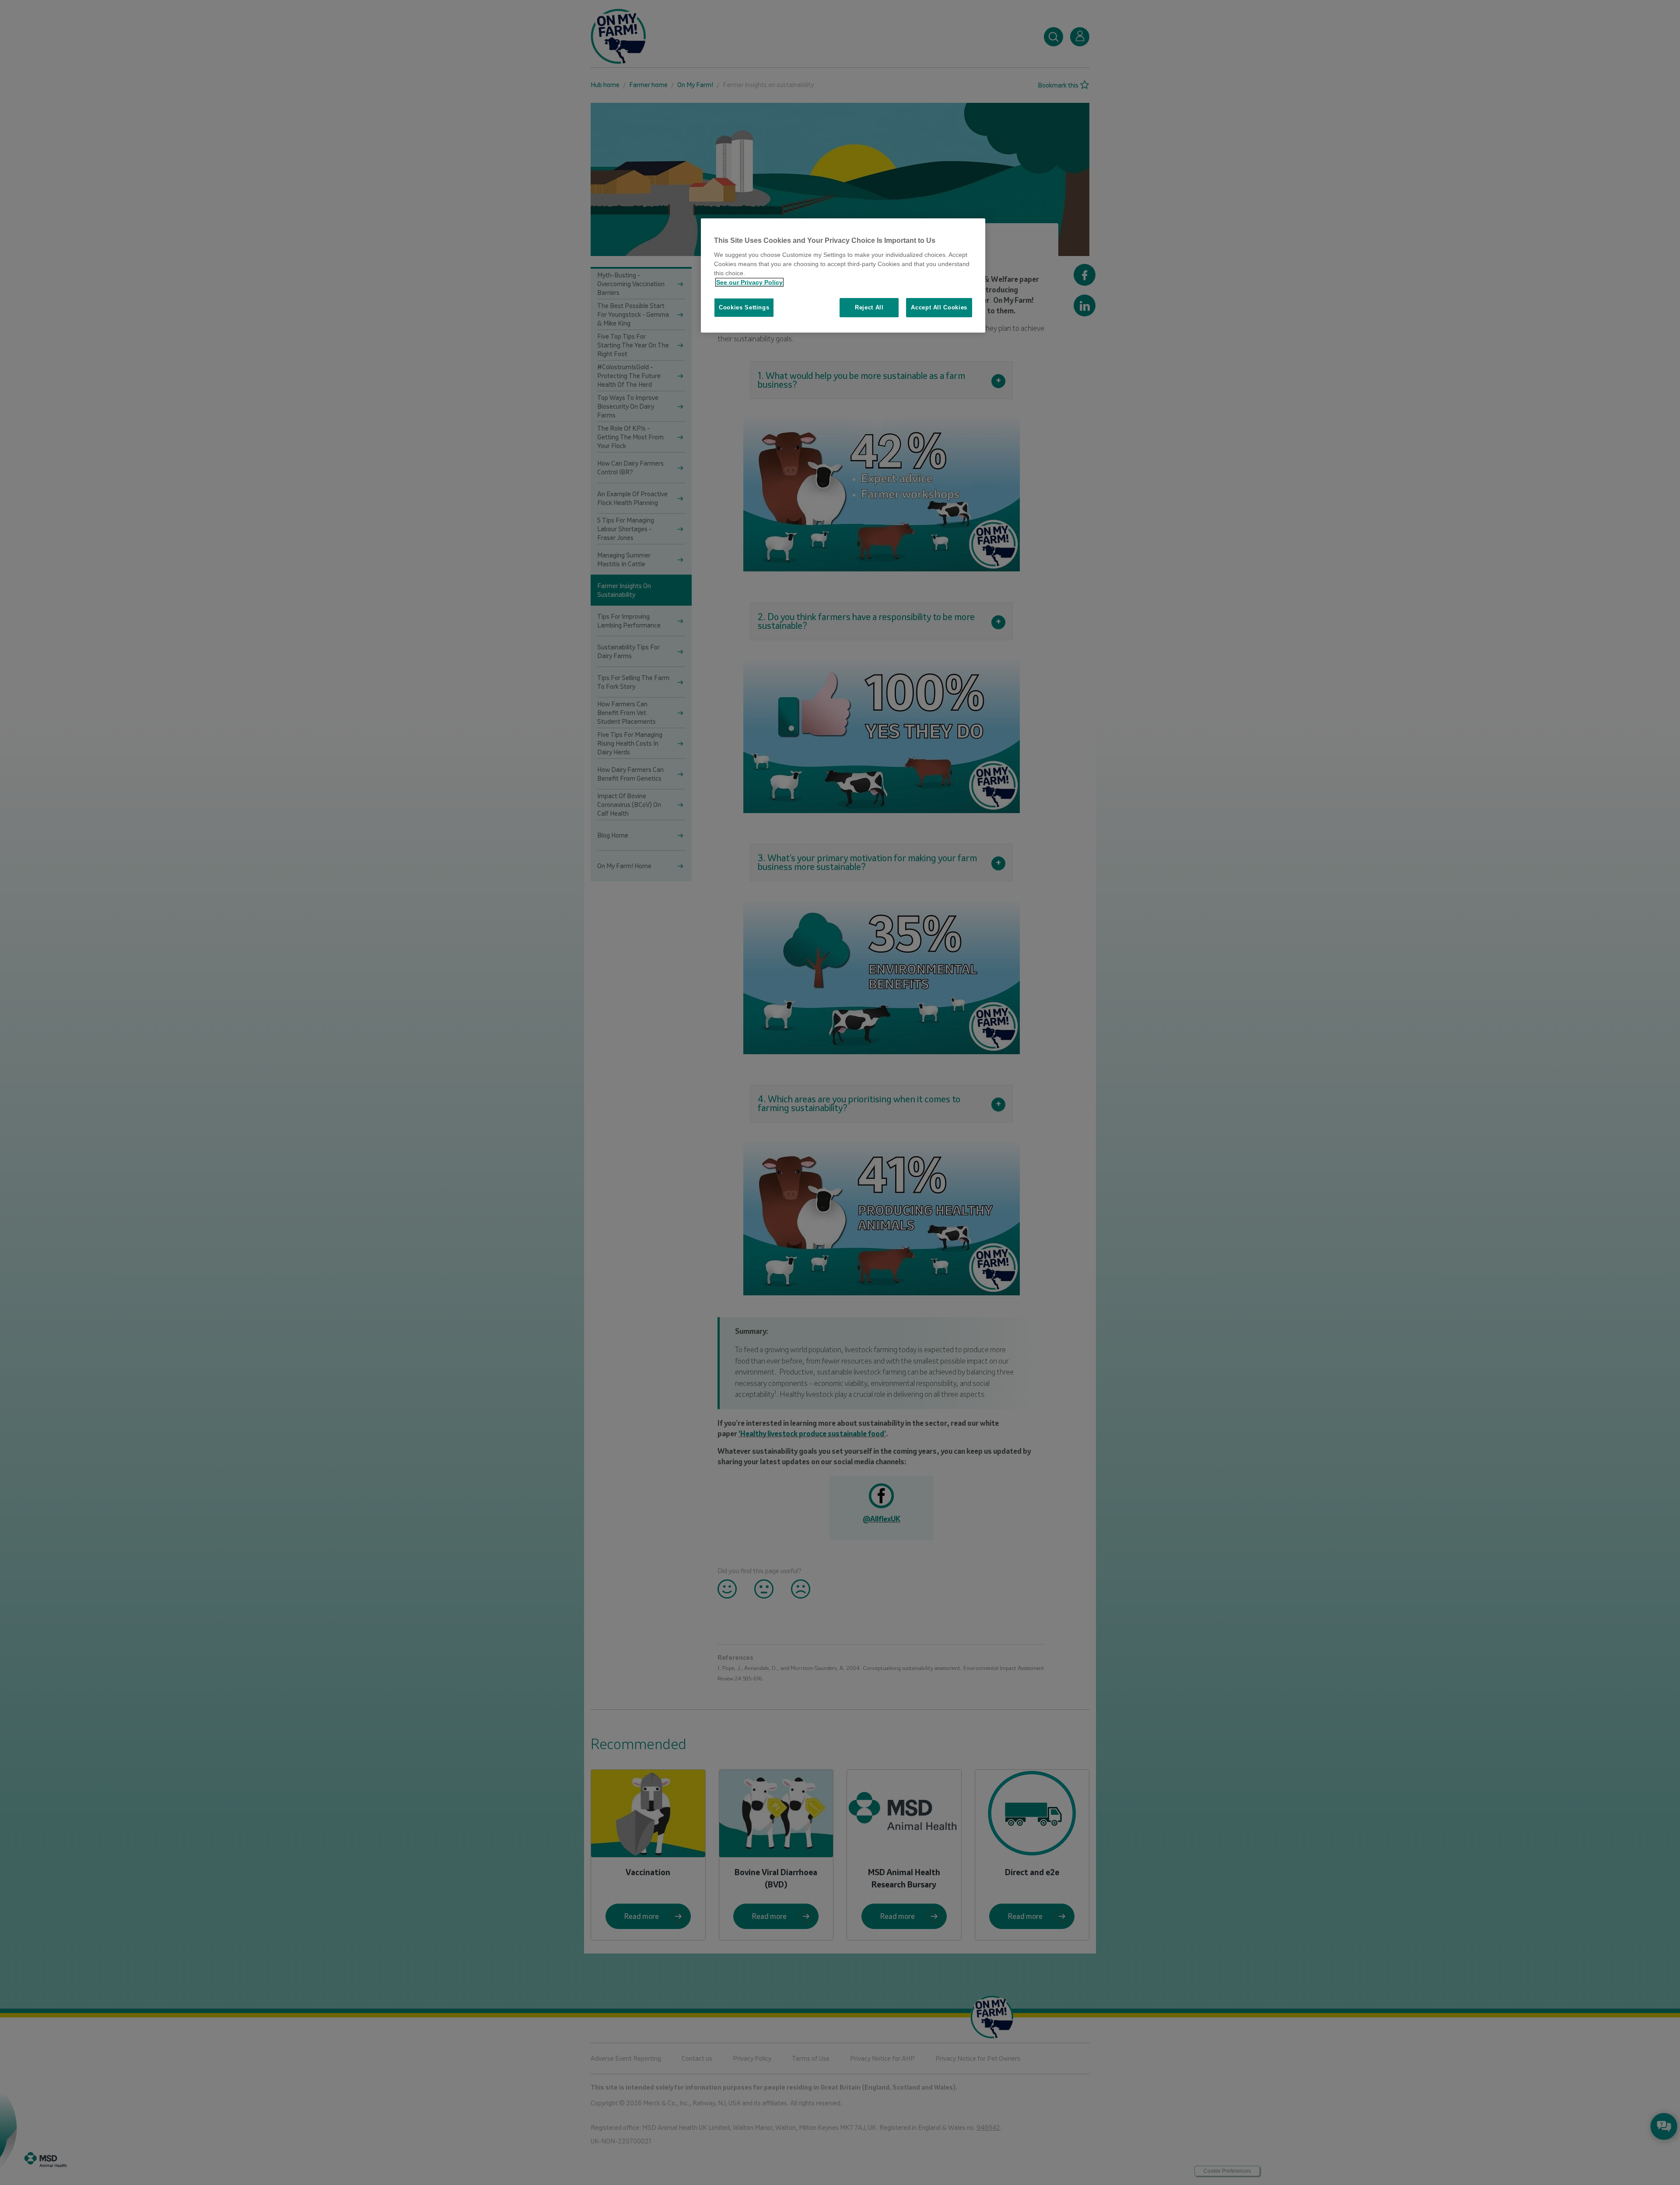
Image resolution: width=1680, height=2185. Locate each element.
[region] (843, 275)
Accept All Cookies (939, 307)
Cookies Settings (744, 307)
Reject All (869, 307)
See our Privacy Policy (749, 282)
